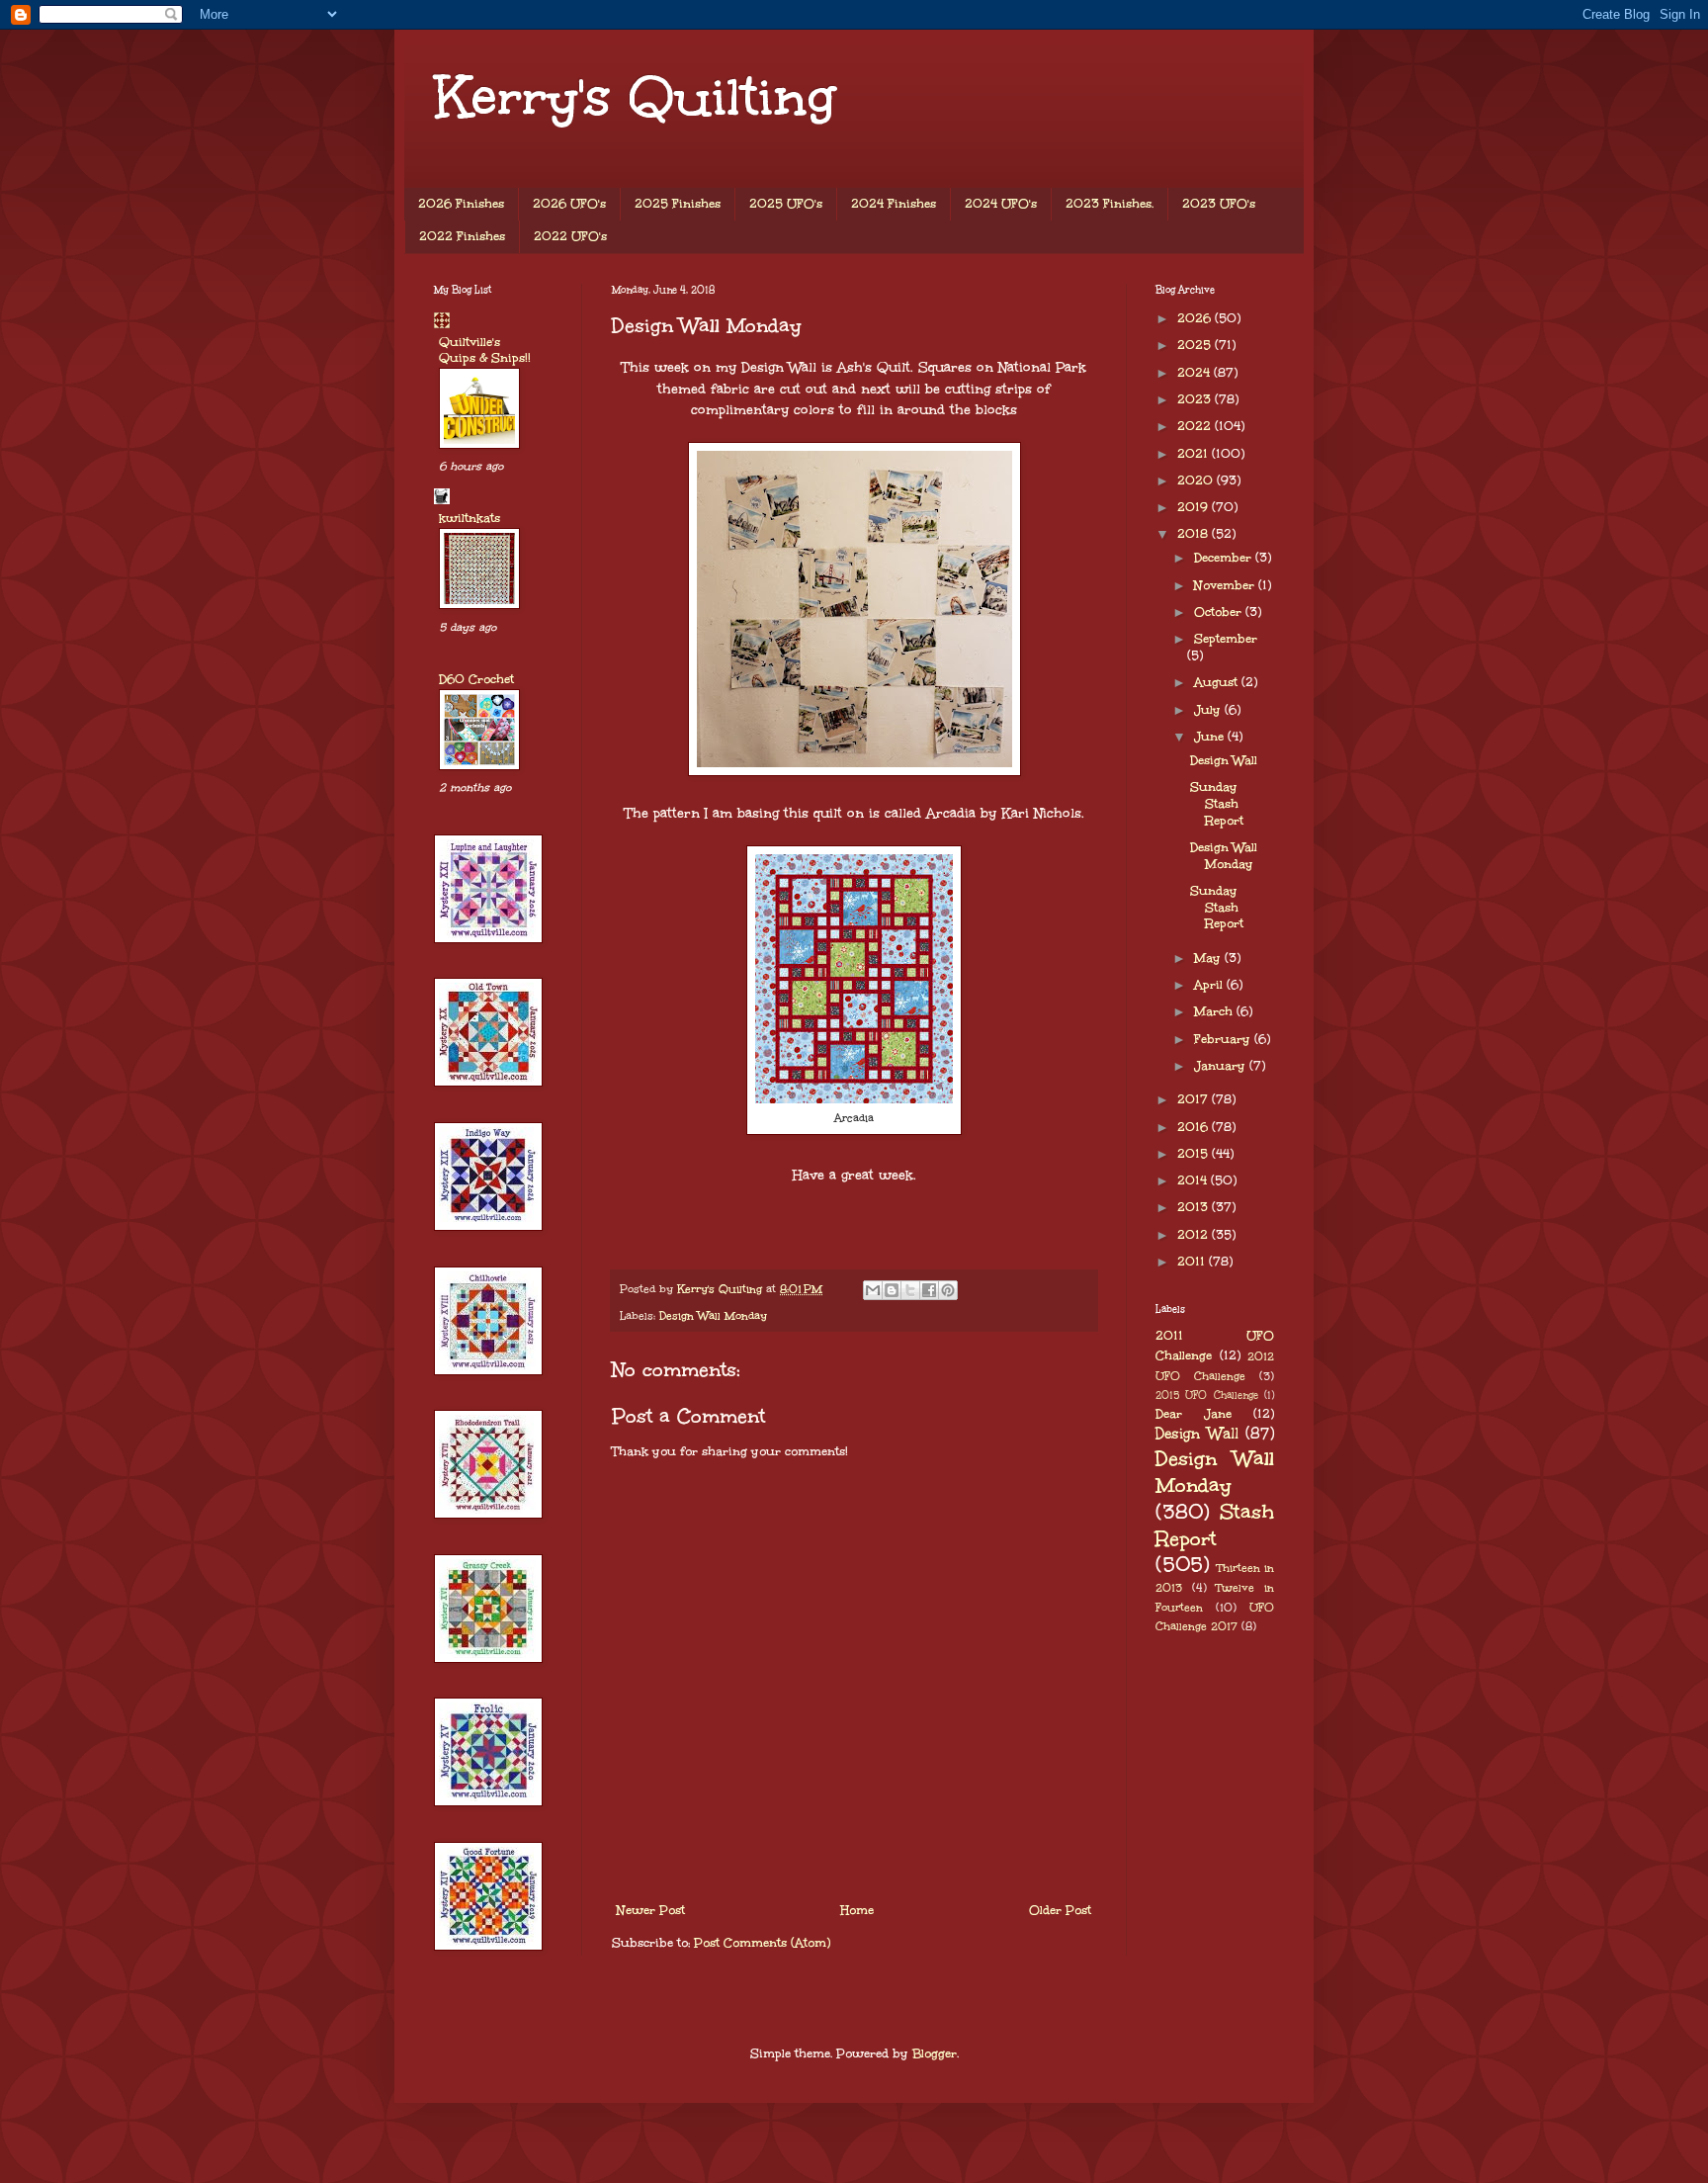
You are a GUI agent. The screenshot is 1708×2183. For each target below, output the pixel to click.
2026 (1196, 318)
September (1226, 639)
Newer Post (651, 1910)
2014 (1194, 1180)
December (1225, 558)
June (1211, 737)
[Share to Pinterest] (948, 1290)
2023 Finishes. (1110, 204)
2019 (1195, 507)
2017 (1195, 1099)
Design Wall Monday (713, 1315)
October (1220, 612)
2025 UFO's (786, 204)
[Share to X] (910, 1290)
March (1215, 1011)
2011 (1193, 1262)
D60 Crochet (476, 679)
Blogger (935, 2053)
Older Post (1060, 1910)
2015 (1195, 1154)
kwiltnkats (470, 518)
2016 (1195, 1127)
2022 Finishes (462, 236)
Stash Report (1215, 1525)
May (1209, 958)
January (1222, 1066)
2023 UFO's (1219, 204)
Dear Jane (1194, 1414)
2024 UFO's (1001, 204)
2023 (1196, 399)
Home (857, 1910)
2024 (1196, 373)
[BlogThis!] (892, 1290)
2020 (1197, 480)
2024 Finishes (894, 204)
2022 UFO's (570, 236)
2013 (1195, 1207)
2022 (1196, 426)
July (1209, 710)
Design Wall (1224, 760)
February (1224, 1039)
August (1218, 682)
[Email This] (873, 1290)
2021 (1195, 454)
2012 (1195, 1235)
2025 (1196, 345)
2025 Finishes (678, 204)
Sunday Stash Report (1217, 804)
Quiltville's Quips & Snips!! (485, 350)
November (1226, 585)
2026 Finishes (461, 204)
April (1210, 985)
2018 (1195, 534)
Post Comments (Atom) (762, 1943)
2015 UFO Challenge (1207, 1395)
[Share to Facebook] (929, 1290)
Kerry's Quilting (635, 96)
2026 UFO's (569, 204)
